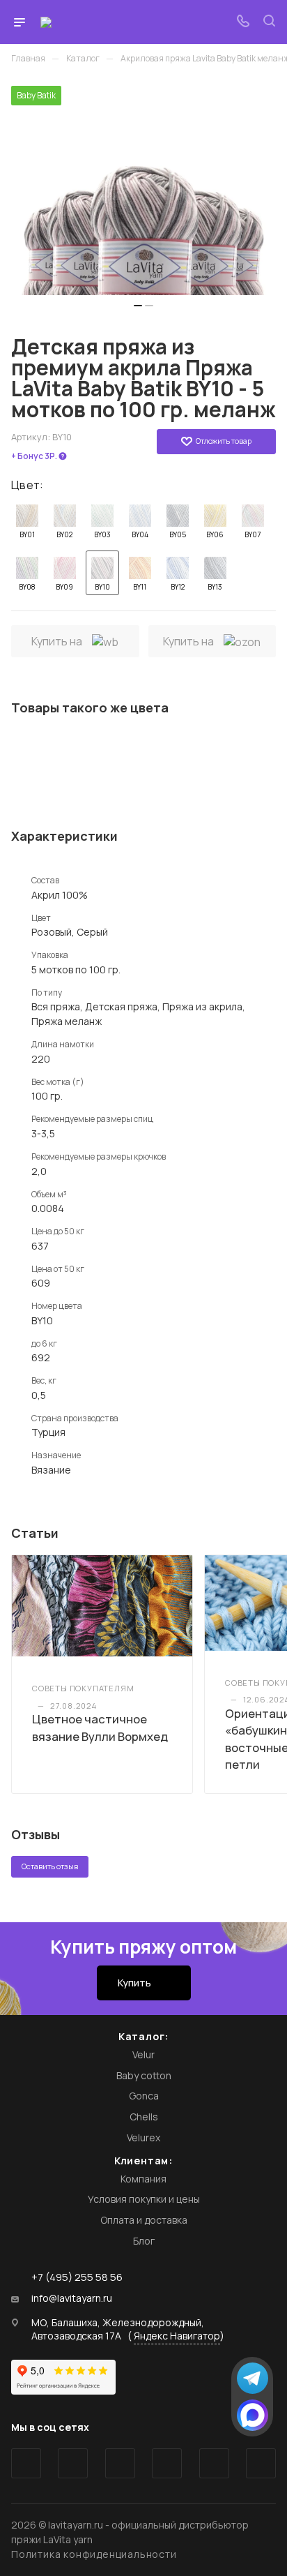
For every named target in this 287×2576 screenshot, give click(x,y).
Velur (143, 2054)
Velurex (143, 2137)
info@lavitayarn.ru (72, 2298)
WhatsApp (214, 2463)
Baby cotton (144, 2075)
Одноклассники (167, 2463)
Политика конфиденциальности (94, 2554)
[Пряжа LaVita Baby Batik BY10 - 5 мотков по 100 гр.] (143, 190)
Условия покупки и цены (144, 2199)
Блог (144, 2241)
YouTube (120, 2463)
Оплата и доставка (144, 2220)
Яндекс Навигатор (177, 2336)
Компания (143, 2179)
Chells (144, 2117)
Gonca (144, 2096)
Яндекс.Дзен (261, 2463)
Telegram (73, 2463)
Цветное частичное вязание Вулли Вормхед (100, 1727)
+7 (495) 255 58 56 (77, 2277)
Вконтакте (26, 2463)
